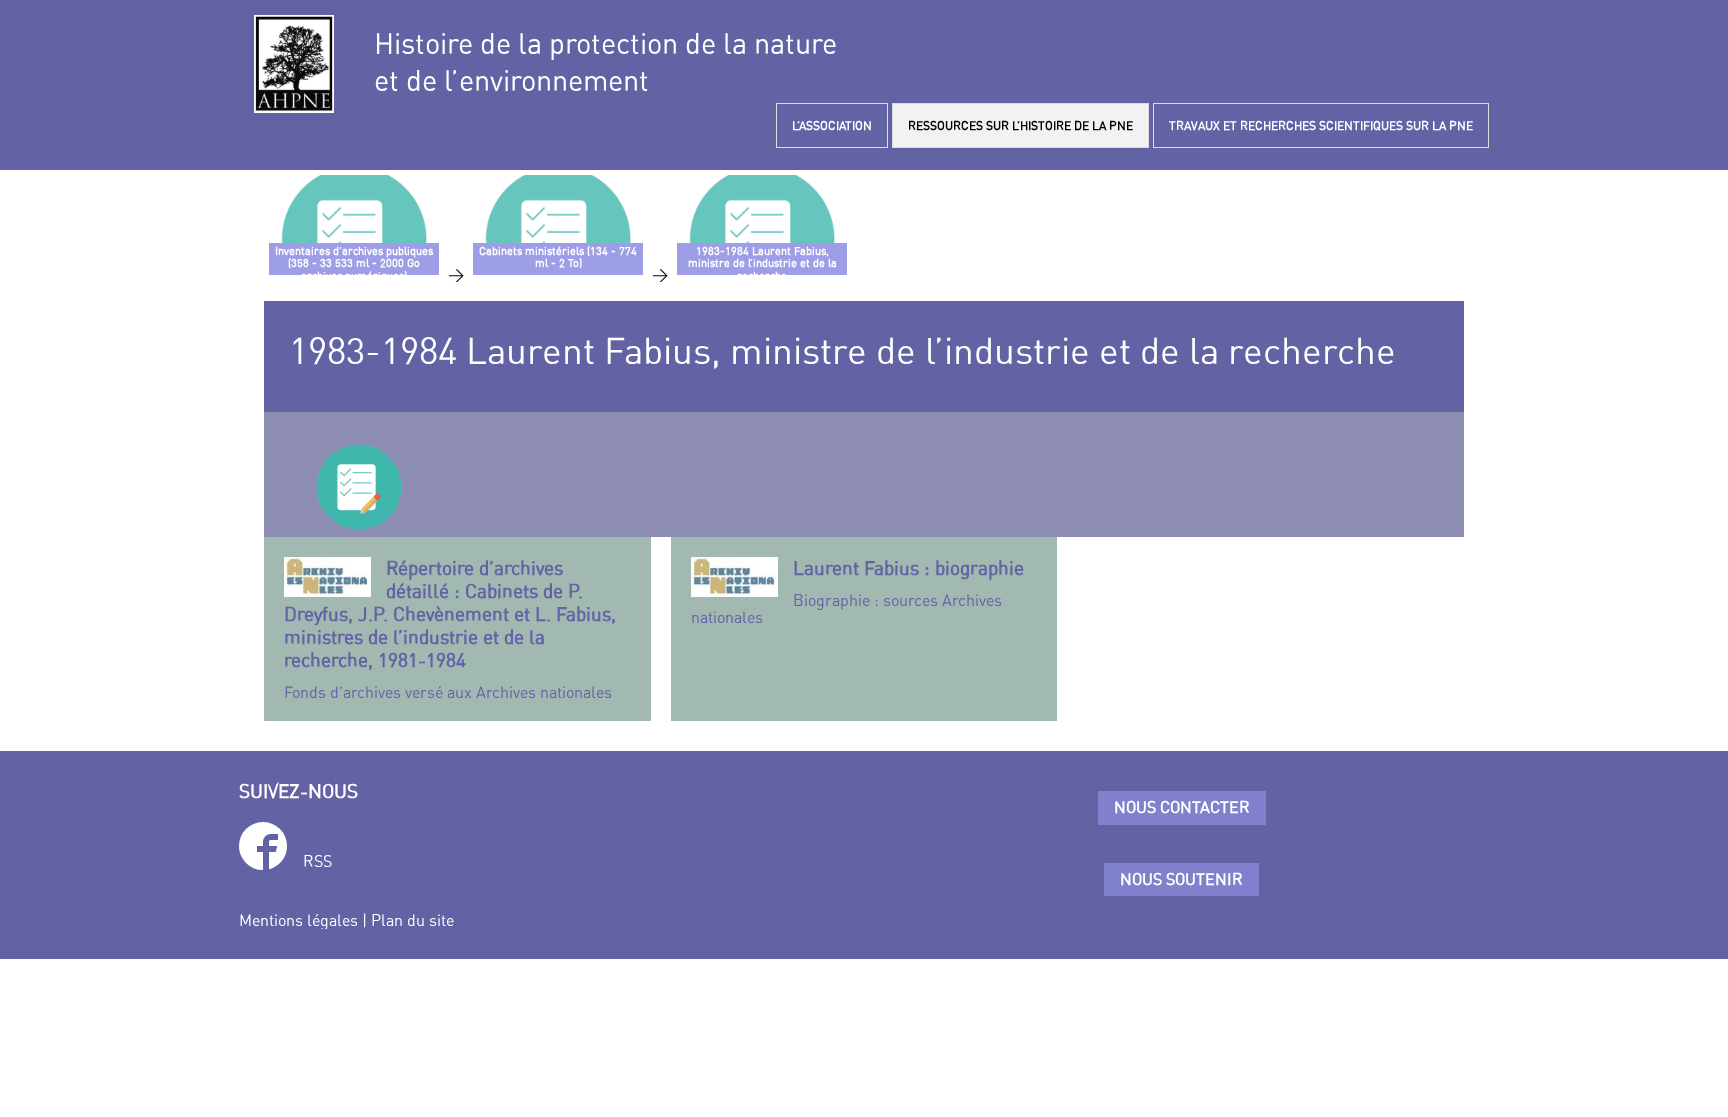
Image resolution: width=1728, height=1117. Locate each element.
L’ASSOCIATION (832, 125)
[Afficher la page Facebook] (263, 849)
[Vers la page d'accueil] (294, 64)
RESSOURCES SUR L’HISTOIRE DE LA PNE (1020, 125)
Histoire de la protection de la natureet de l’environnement (605, 62)
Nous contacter (1182, 807)
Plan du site (412, 920)
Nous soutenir (1181, 879)
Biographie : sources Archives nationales (857, 592)
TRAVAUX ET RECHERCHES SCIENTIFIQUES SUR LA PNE (1321, 125)
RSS (317, 861)
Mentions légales (298, 920)
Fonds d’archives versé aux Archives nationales (450, 629)
